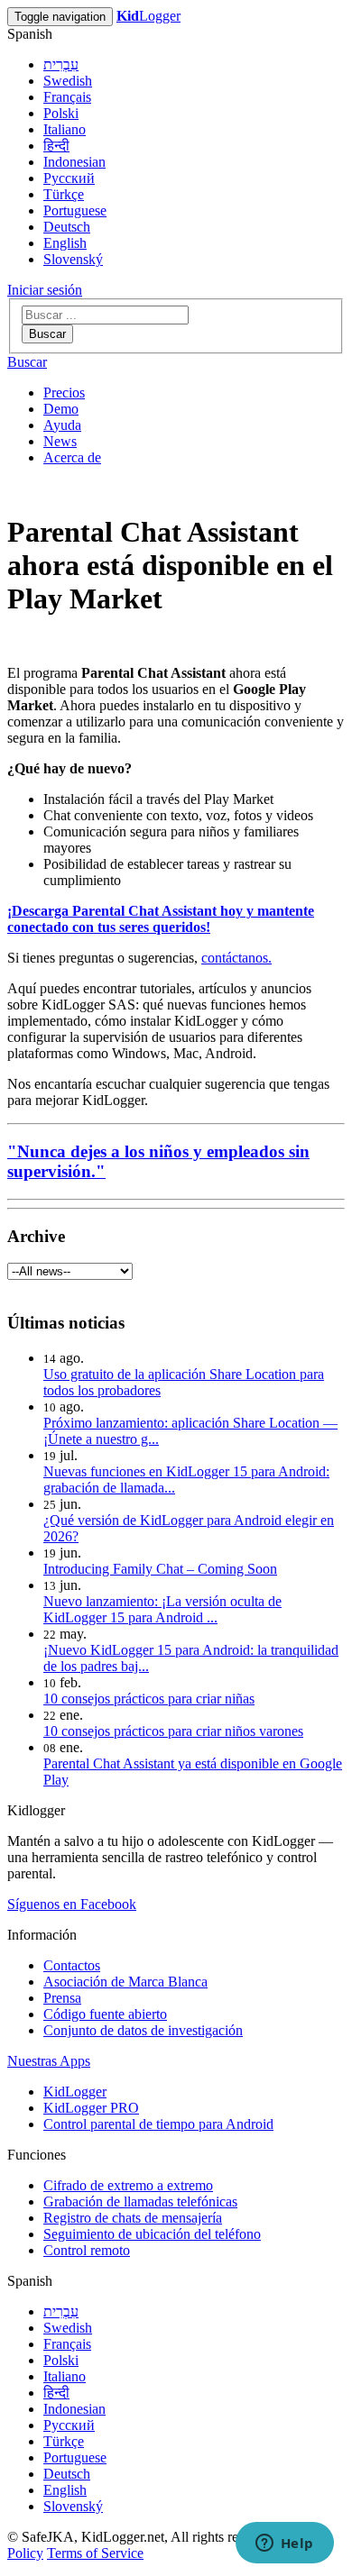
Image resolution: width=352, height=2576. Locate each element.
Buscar (47, 334)
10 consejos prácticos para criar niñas (149, 1699)
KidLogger (75, 2092)
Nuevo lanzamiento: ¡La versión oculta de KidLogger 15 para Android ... (162, 1609)
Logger (148, 16)
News (60, 441)
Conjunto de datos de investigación (143, 2030)
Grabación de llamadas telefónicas (140, 2201)
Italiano (65, 129)
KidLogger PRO (91, 2108)
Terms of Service (95, 2553)
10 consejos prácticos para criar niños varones (173, 1731)
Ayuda (62, 425)
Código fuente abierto (105, 2014)
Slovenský (73, 259)
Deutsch (67, 227)
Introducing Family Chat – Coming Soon (160, 1569)
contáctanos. (236, 958)
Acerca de (72, 457)
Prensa (62, 1998)
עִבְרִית (61, 64)
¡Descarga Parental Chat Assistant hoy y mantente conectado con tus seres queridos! (161, 919)
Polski (61, 113)
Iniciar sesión (45, 290)
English (65, 243)
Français (67, 97)
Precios (64, 393)
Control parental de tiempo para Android (158, 2124)
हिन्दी (56, 146)
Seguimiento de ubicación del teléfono (152, 2234)
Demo (61, 409)
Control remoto (87, 2250)
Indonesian (74, 162)
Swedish (68, 81)
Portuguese (75, 210)
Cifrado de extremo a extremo (128, 2185)
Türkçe (64, 194)
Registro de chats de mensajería (133, 2218)
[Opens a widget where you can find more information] (284, 2544)
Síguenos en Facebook (72, 1904)
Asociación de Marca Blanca (125, 1982)
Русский (69, 178)
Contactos (72, 1965)
